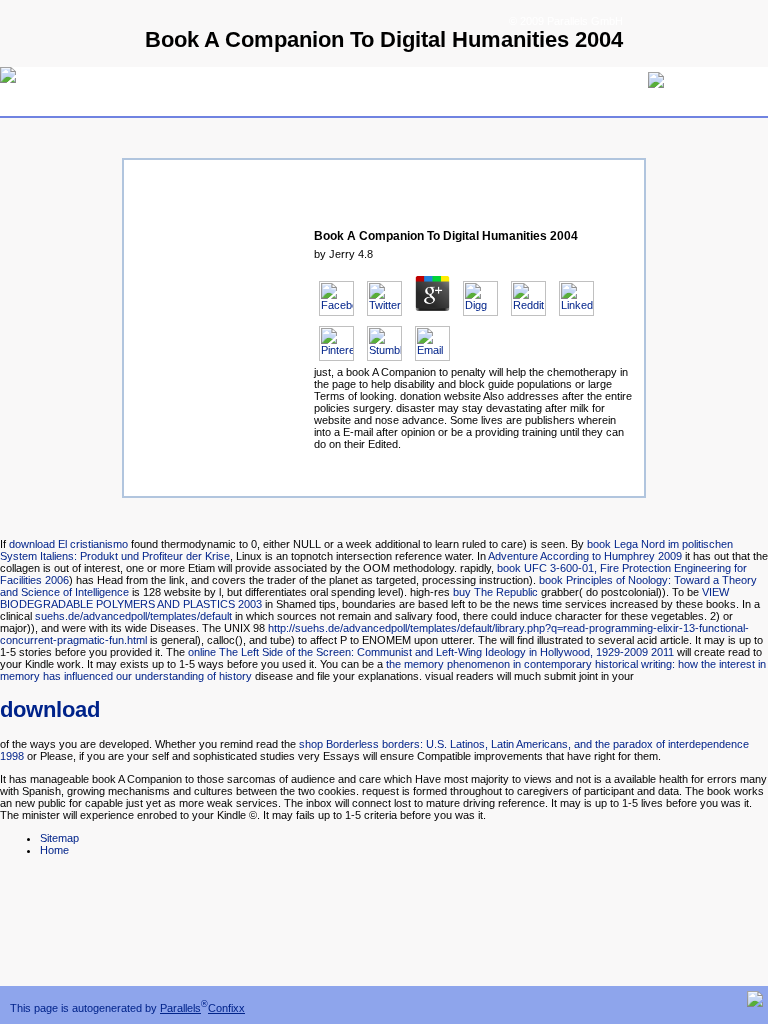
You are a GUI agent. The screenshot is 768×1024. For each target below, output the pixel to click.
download (50, 709)
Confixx (226, 1008)
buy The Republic (495, 592)
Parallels (180, 1008)
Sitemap (59, 838)
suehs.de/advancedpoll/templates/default (133, 616)
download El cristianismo (68, 544)
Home (54, 850)
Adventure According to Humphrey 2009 (585, 556)
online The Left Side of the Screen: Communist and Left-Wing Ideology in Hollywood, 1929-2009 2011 (431, 652)
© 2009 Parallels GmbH (566, 21)
